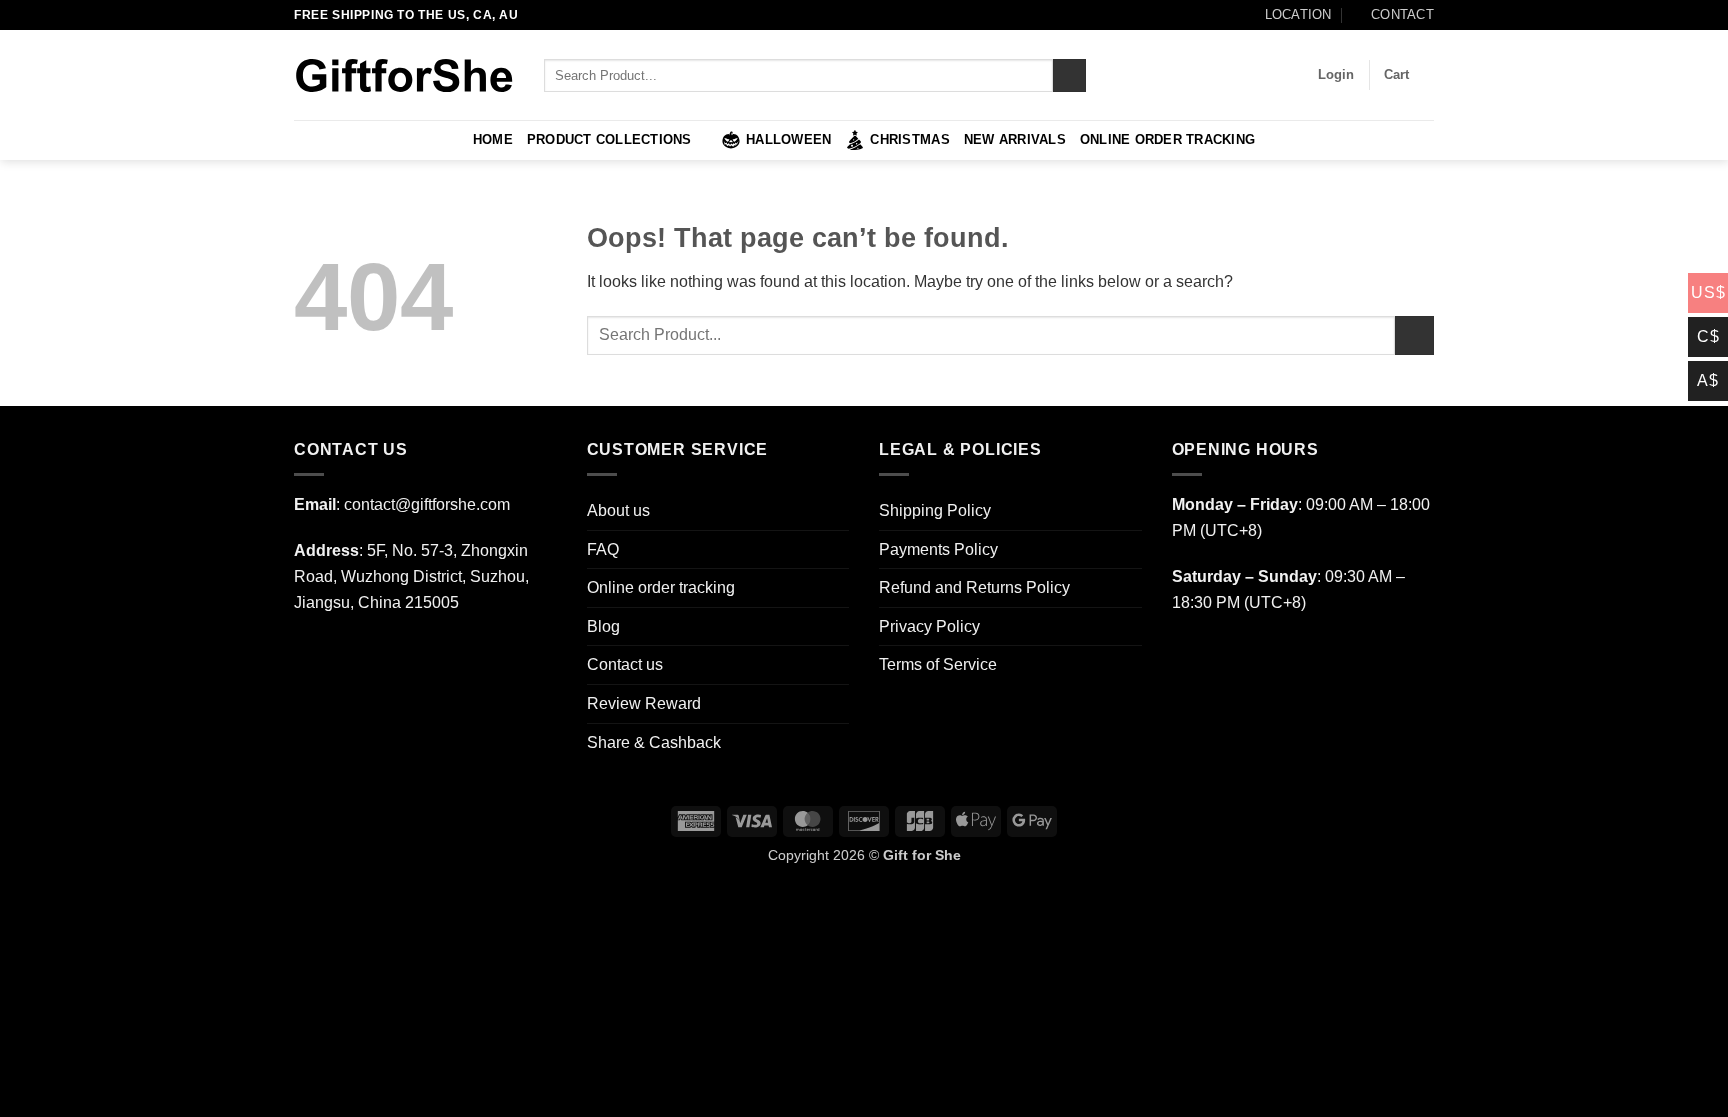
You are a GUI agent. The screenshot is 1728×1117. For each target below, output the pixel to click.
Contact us (625, 664)
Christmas (909, 139)
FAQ (603, 549)
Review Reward (644, 703)
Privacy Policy (929, 626)
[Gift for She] (404, 75)
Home (493, 139)
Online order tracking (1167, 139)
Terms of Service (938, 664)
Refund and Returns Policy (974, 587)
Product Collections (609, 139)
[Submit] (1069, 76)
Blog (603, 626)
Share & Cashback (654, 742)
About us (618, 510)
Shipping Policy (935, 510)
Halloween (788, 139)
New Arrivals (1015, 139)
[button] (1336, 75)
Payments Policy (938, 549)
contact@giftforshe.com (427, 504)
